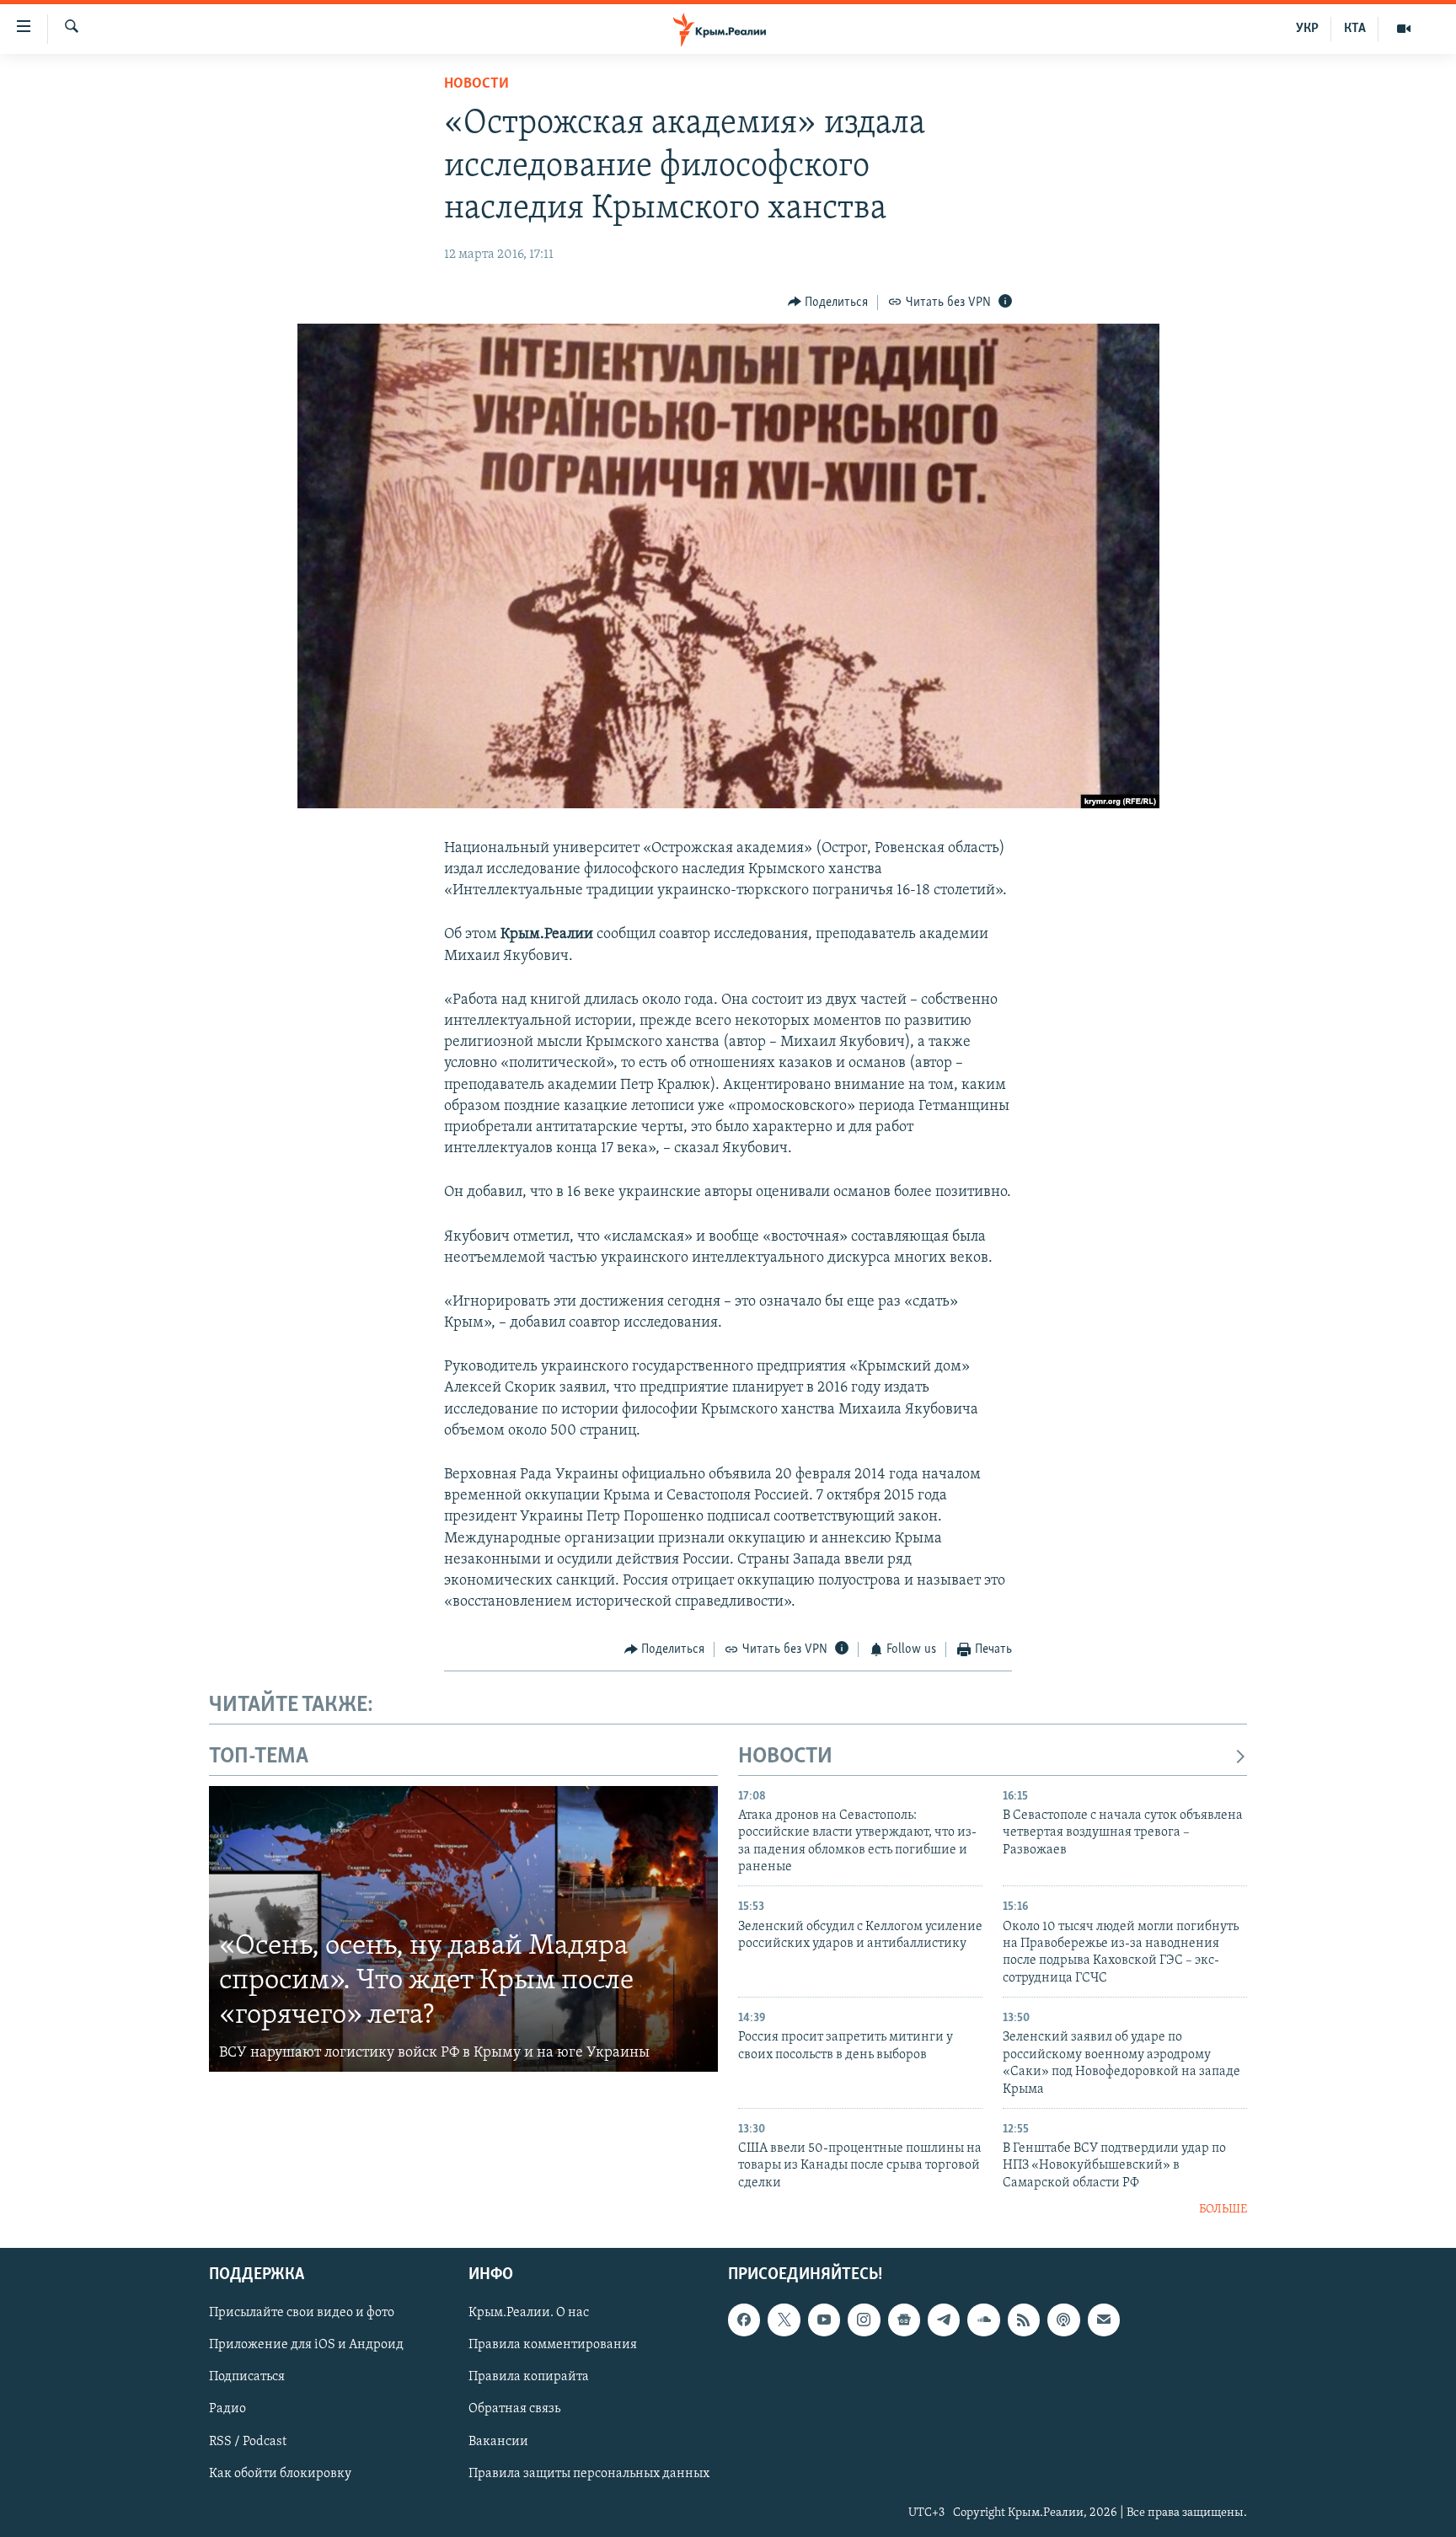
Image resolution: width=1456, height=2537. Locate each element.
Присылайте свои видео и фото (302, 2313)
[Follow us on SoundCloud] (983, 2320)
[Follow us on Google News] (904, 2320)
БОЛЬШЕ (1223, 2210)
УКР (1307, 29)
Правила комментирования (553, 2345)
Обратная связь (514, 2409)
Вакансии (498, 2441)
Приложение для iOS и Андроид (306, 2345)
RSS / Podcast (248, 2441)
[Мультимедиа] (1404, 29)
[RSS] (1024, 2320)
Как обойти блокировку (280, 2473)
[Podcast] (1063, 2320)
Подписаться (247, 2377)
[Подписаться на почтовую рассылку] (1104, 2320)
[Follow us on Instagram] (864, 2320)
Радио (227, 2409)
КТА (1355, 29)
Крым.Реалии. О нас (529, 2313)
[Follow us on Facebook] (744, 2320)
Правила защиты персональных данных (589, 2473)
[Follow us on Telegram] (944, 2320)
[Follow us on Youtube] (824, 2320)
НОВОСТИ (785, 1757)
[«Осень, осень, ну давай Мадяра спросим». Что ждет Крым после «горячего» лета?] (463, 1929)
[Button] (828, 303)
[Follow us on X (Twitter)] (784, 2320)
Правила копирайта (529, 2377)
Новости (476, 84)
